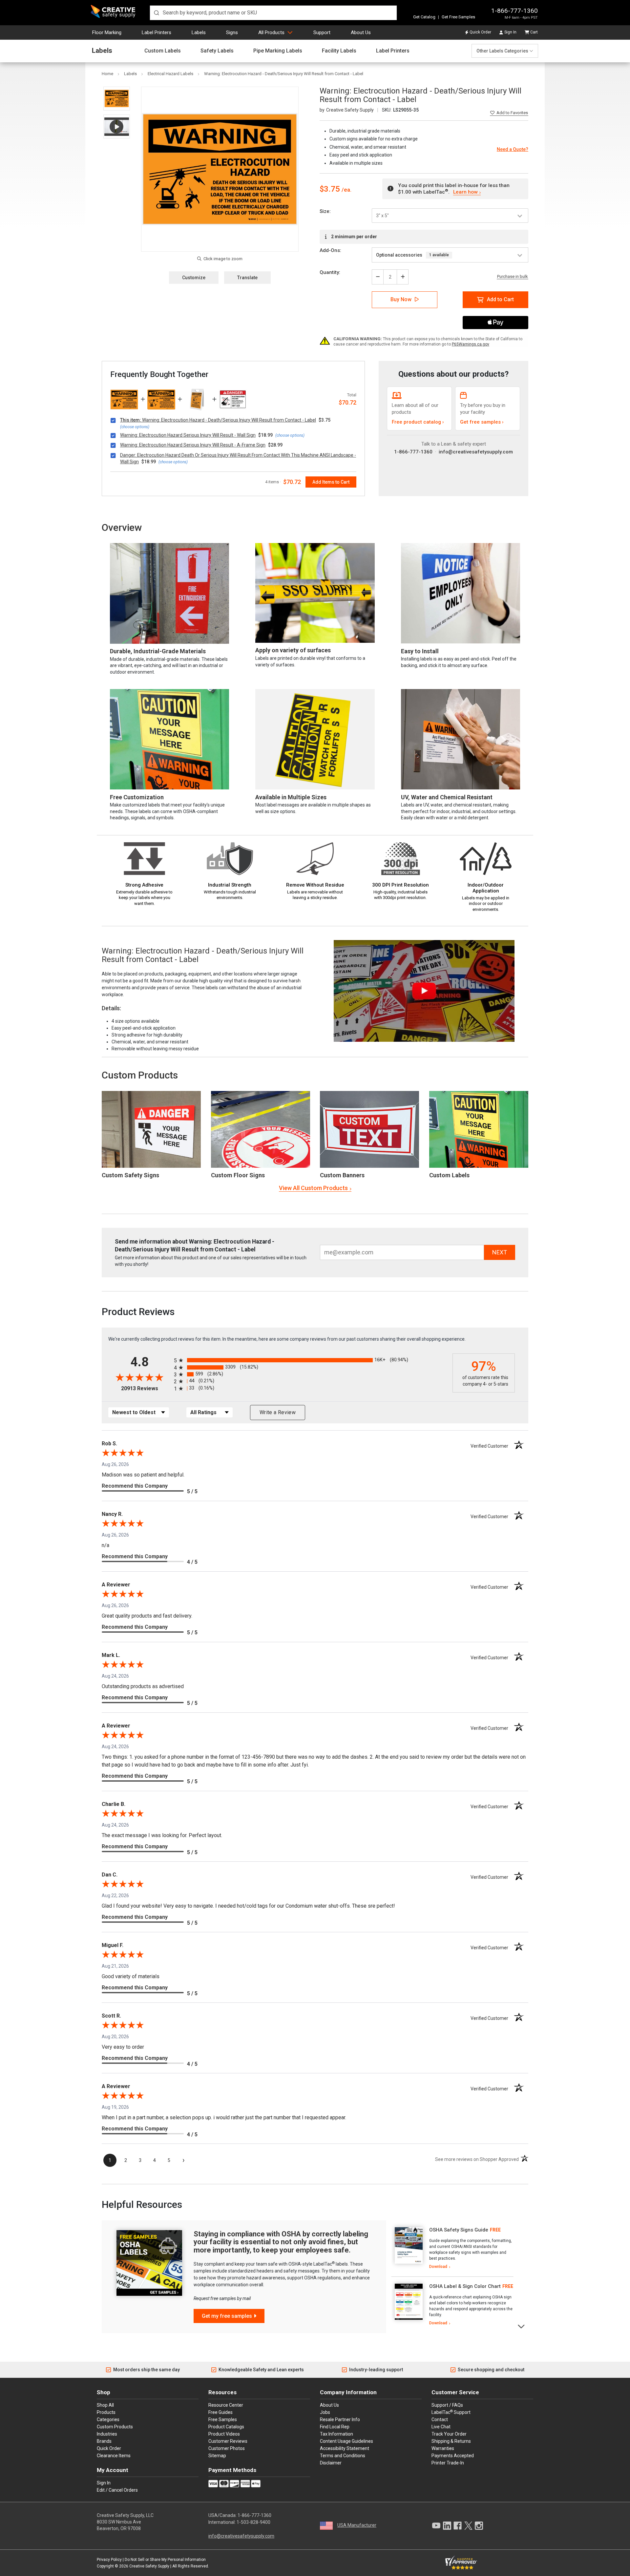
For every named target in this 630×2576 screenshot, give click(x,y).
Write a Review (278, 1412)
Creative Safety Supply (149, 2566)
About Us (361, 32)
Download (438, 2267)
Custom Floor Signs (238, 1175)
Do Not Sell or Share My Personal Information (165, 2560)
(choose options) (135, 427)
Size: (325, 211)
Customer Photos (227, 2448)
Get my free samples (227, 2316)
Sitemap (217, 2456)
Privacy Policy (109, 2560)
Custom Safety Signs (130, 1175)
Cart (534, 32)
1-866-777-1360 (514, 11)
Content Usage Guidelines (346, 2441)
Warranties (443, 2448)
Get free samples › (482, 422)
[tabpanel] (452, 2249)
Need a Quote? (513, 149)
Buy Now (401, 299)
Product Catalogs (226, 2427)
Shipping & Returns (451, 2441)
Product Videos (224, 2434)
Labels (199, 32)
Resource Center (226, 2405)
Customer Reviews (228, 2441)
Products (106, 2412)
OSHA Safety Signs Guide (459, 2230)
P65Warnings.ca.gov (471, 344)
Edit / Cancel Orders (117, 2490)
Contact (440, 2419)
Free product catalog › (418, 422)
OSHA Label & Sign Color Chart (465, 2286)
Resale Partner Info (340, 2419)
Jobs (325, 2412)
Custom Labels (163, 51)
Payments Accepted (453, 2456)
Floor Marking (107, 32)
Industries (107, 2434)
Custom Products (140, 1075)
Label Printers (157, 32)
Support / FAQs (447, 2405)
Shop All (105, 2405)
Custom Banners (342, 1175)
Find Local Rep (335, 2427)
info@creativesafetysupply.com (476, 452)
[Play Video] (117, 126)
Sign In (510, 32)
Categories (108, 2419)
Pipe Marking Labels (278, 51)
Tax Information (336, 2434)
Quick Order (480, 32)
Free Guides (220, 2412)
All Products (271, 32)
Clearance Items (114, 2456)
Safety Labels (217, 51)
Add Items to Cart (331, 482)
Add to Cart (500, 299)
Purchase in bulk (513, 277)
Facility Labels (339, 51)
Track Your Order (449, 2434)
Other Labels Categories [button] (502, 51)
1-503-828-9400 (253, 2522)
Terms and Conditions (343, 2456)
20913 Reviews (146, 1388)
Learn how (465, 192)
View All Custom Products (313, 1188)
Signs (232, 32)
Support (322, 32)
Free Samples (223, 2419)
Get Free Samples (458, 17)
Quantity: (330, 272)
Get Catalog (424, 17)
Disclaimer (331, 2463)
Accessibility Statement (345, 2448)
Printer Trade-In (448, 2463)
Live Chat (441, 2427)
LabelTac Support (451, 2412)
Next (522, 2326)
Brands (104, 2441)
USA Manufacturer (357, 2525)
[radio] (312, 1360)
